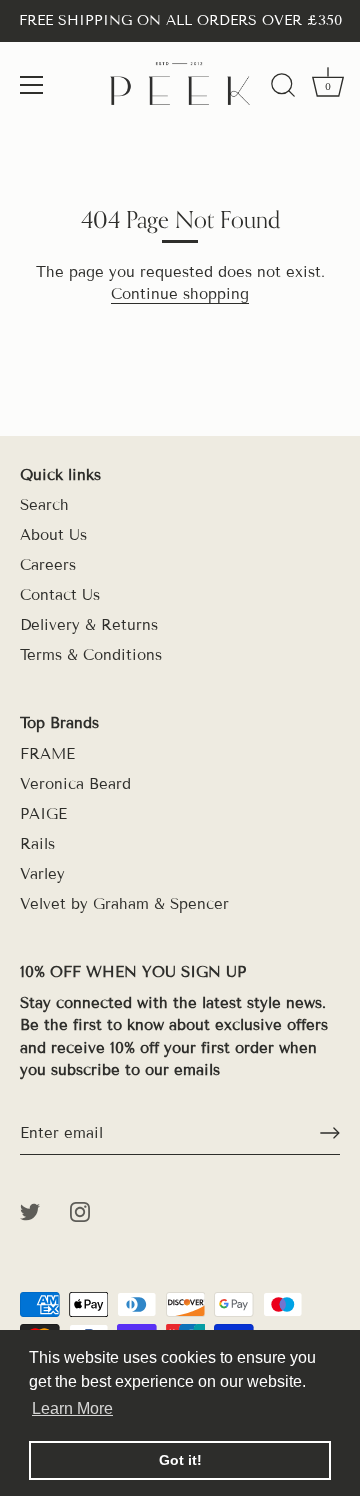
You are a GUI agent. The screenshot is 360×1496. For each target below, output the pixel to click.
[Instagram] (80, 1211)
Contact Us (60, 595)
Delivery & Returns (89, 625)
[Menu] (32, 85)
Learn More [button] (72, 1408)
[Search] (283, 88)
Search (44, 505)
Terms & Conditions (91, 655)
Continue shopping (180, 294)
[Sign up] (330, 1133)
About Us (53, 535)
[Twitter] (30, 1211)
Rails (37, 844)
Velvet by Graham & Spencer (124, 904)
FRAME (47, 754)
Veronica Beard (75, 784)
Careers (48, 565)
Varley (42, 874)
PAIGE (43, 814)
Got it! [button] (180, 1460)
